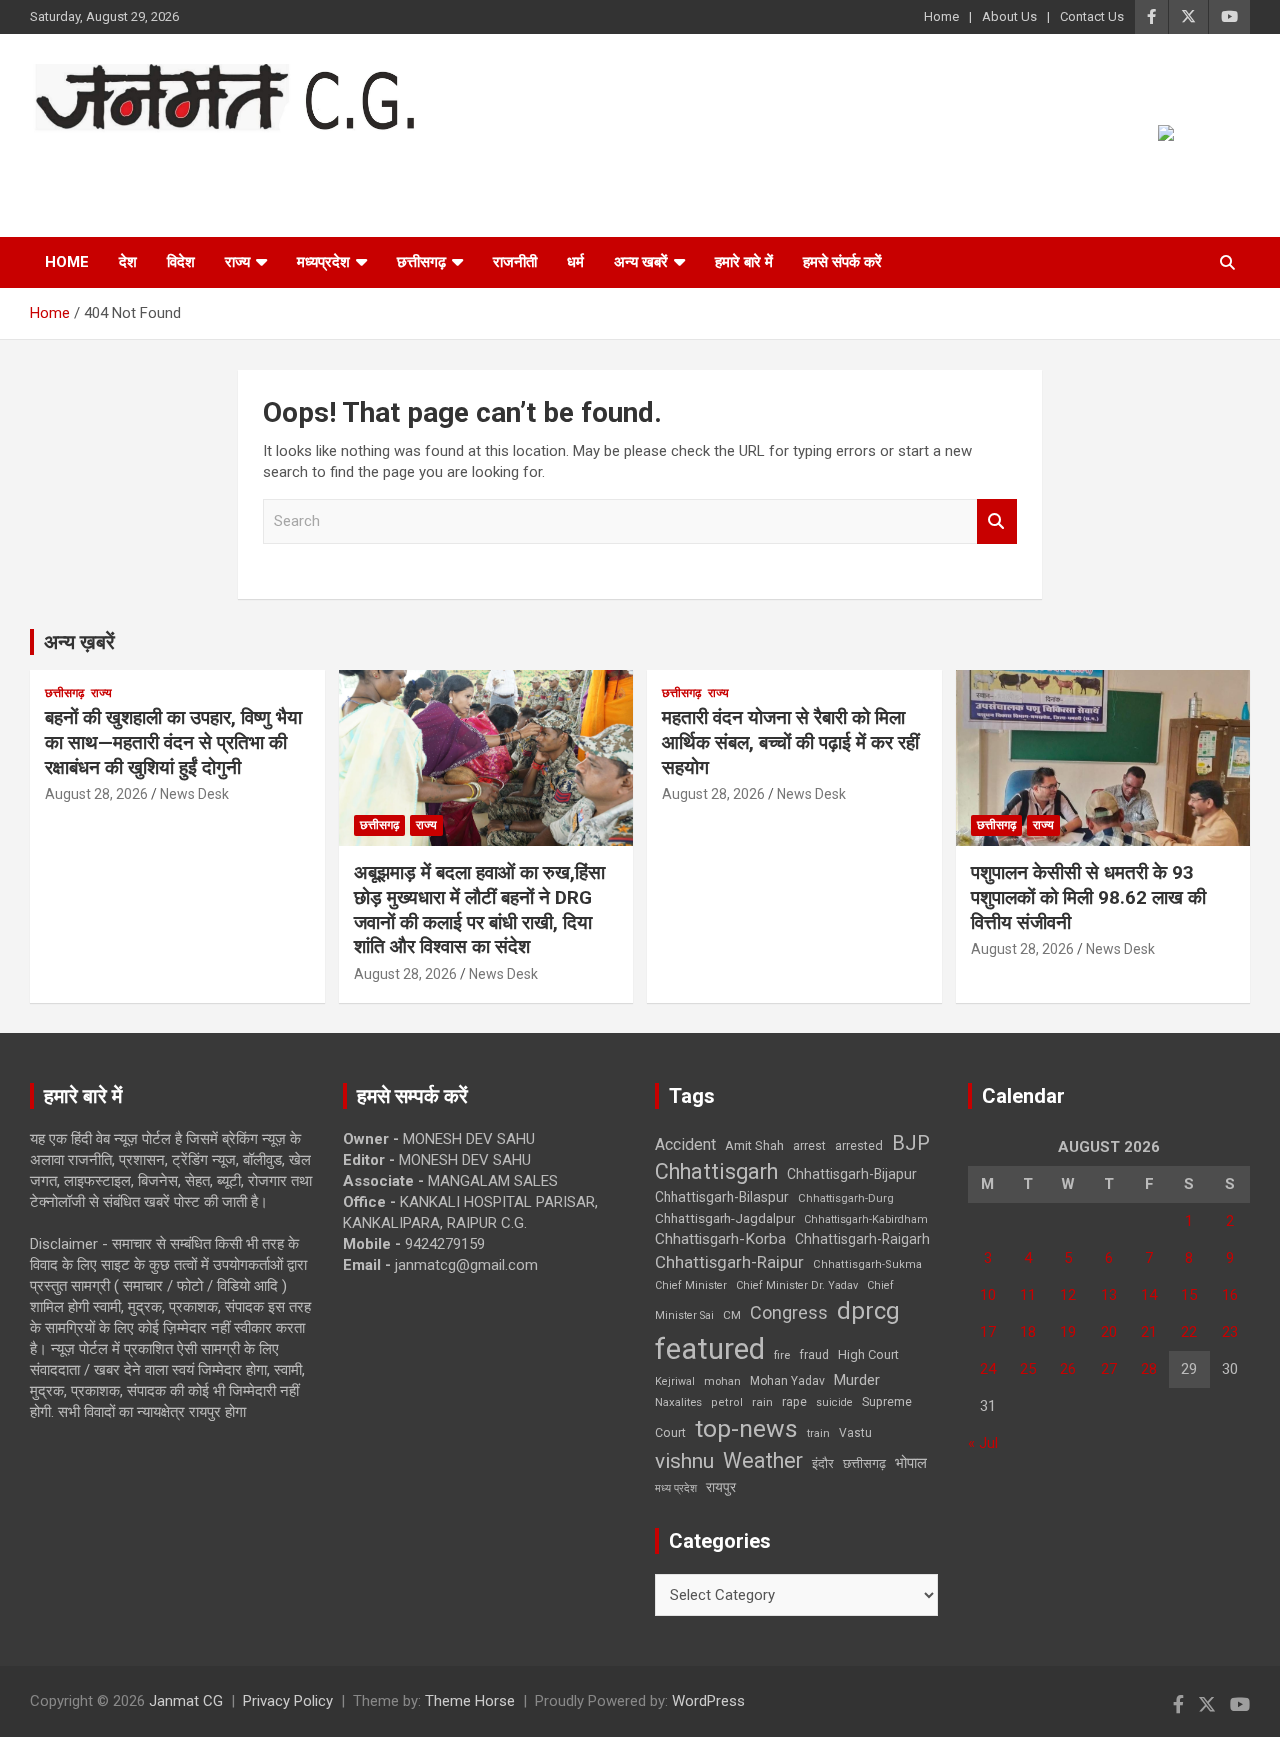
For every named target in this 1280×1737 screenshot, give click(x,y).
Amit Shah (754, 1145)
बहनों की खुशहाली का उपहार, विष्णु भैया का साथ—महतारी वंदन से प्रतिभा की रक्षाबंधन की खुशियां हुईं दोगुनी (173, 742)
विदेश (181, 262)
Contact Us (1092, 16)
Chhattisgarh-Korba (720, 1239)
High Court (868, 1354)
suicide (834, 1402)
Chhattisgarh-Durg (846, 1198)
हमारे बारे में (744, 262)
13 (1109, 1295)
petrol (727, 1402)
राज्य (237, 262)
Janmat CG (128, 159)
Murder (857, 1380)
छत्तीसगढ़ (421, 262)
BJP (911, 1143)
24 (988, 1369)
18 (1028, 1332)
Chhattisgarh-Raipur (729, 1262)
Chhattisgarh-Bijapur (852, 1174)
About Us (1009, 16)
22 (1189, 1332)
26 (1068, 1369)
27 (1109, 1369)
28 (1149, 1369)
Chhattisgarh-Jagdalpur (725, 1218)
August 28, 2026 (96, 794)
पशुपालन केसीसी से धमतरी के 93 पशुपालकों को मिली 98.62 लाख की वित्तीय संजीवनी (1088, 897)
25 (1028, 1369)
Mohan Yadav (787, 1381)
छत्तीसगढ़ (864, 1463)
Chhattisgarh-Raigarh (862, 1239)
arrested (859, 1145)
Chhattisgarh (716, 1171)
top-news (746, 1428)
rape (794, 1401)
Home (941, 16)
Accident (685, 1144)
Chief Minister (691, 1285)
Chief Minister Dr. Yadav (797, 1285)
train (818, 1433)
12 (1068, 1295)
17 (988, 1332)
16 (1230, 1295)
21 (1149, 1332)
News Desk (194, 794)
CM (732, 1315)
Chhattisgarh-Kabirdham (866, 1219)
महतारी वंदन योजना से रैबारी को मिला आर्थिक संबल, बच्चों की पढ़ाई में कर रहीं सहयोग (790, 742)
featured (710, 1349)
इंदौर (823, 1463)
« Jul (983, 1443)
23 (1230, 1332)
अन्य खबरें (641, 262)
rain (762, 1402)
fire (782, 1355)
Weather (763, 1460)
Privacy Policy (288, 1701)
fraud (814, 1355)
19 (1068, 1332)
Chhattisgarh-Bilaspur (722, 1197)
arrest (809, 1146)
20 (1109, 1332)
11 (1028, 1295)
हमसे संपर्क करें (842, 262)
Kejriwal (675, 1381)
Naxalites (678, 1402)
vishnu (684, 1461)
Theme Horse (470, 1701)
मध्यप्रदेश (323, 262)
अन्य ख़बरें (79, 642)
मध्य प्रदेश (676, 1488)
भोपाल (911, 1463)
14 (1149, 1295)
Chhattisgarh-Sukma (867, 1264)
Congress (789, 1312)
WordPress (708, 1701)
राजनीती (515, 262)
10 (988, 1295)
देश (128, 262)
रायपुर (721, 1487)
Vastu (855, 1433)
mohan (722, 1381)
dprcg (868, 1311)
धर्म (575, 262)
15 (1189, 1295)
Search (997, 521)
